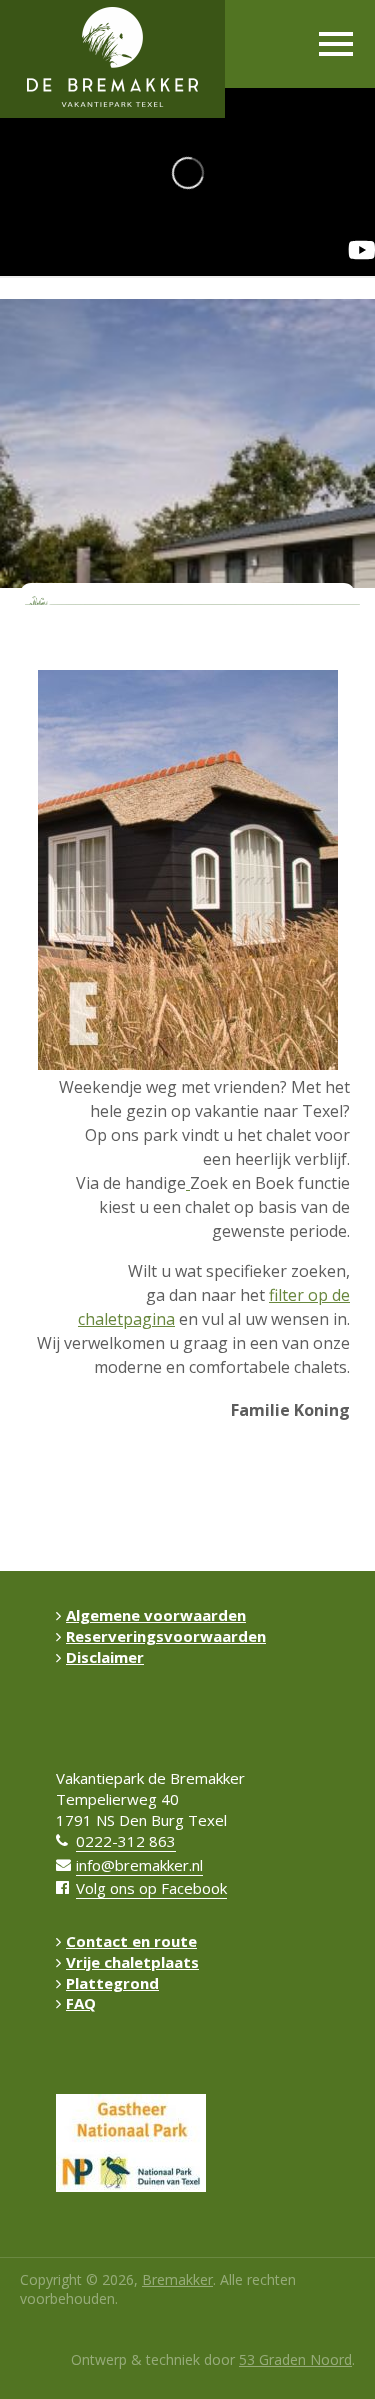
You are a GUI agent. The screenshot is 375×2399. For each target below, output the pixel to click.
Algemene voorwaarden (156, 1615)
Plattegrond (112, 1983)
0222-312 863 (126, 1841)
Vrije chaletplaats (132, 1962)
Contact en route (131, 1941)
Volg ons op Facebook (151, 1888)
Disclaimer (105, 1657)
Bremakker (177, 2279)
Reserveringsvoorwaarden (166, 1636)
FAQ (81, 2003)
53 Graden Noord (295, 2359)
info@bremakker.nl (139, 1865)
